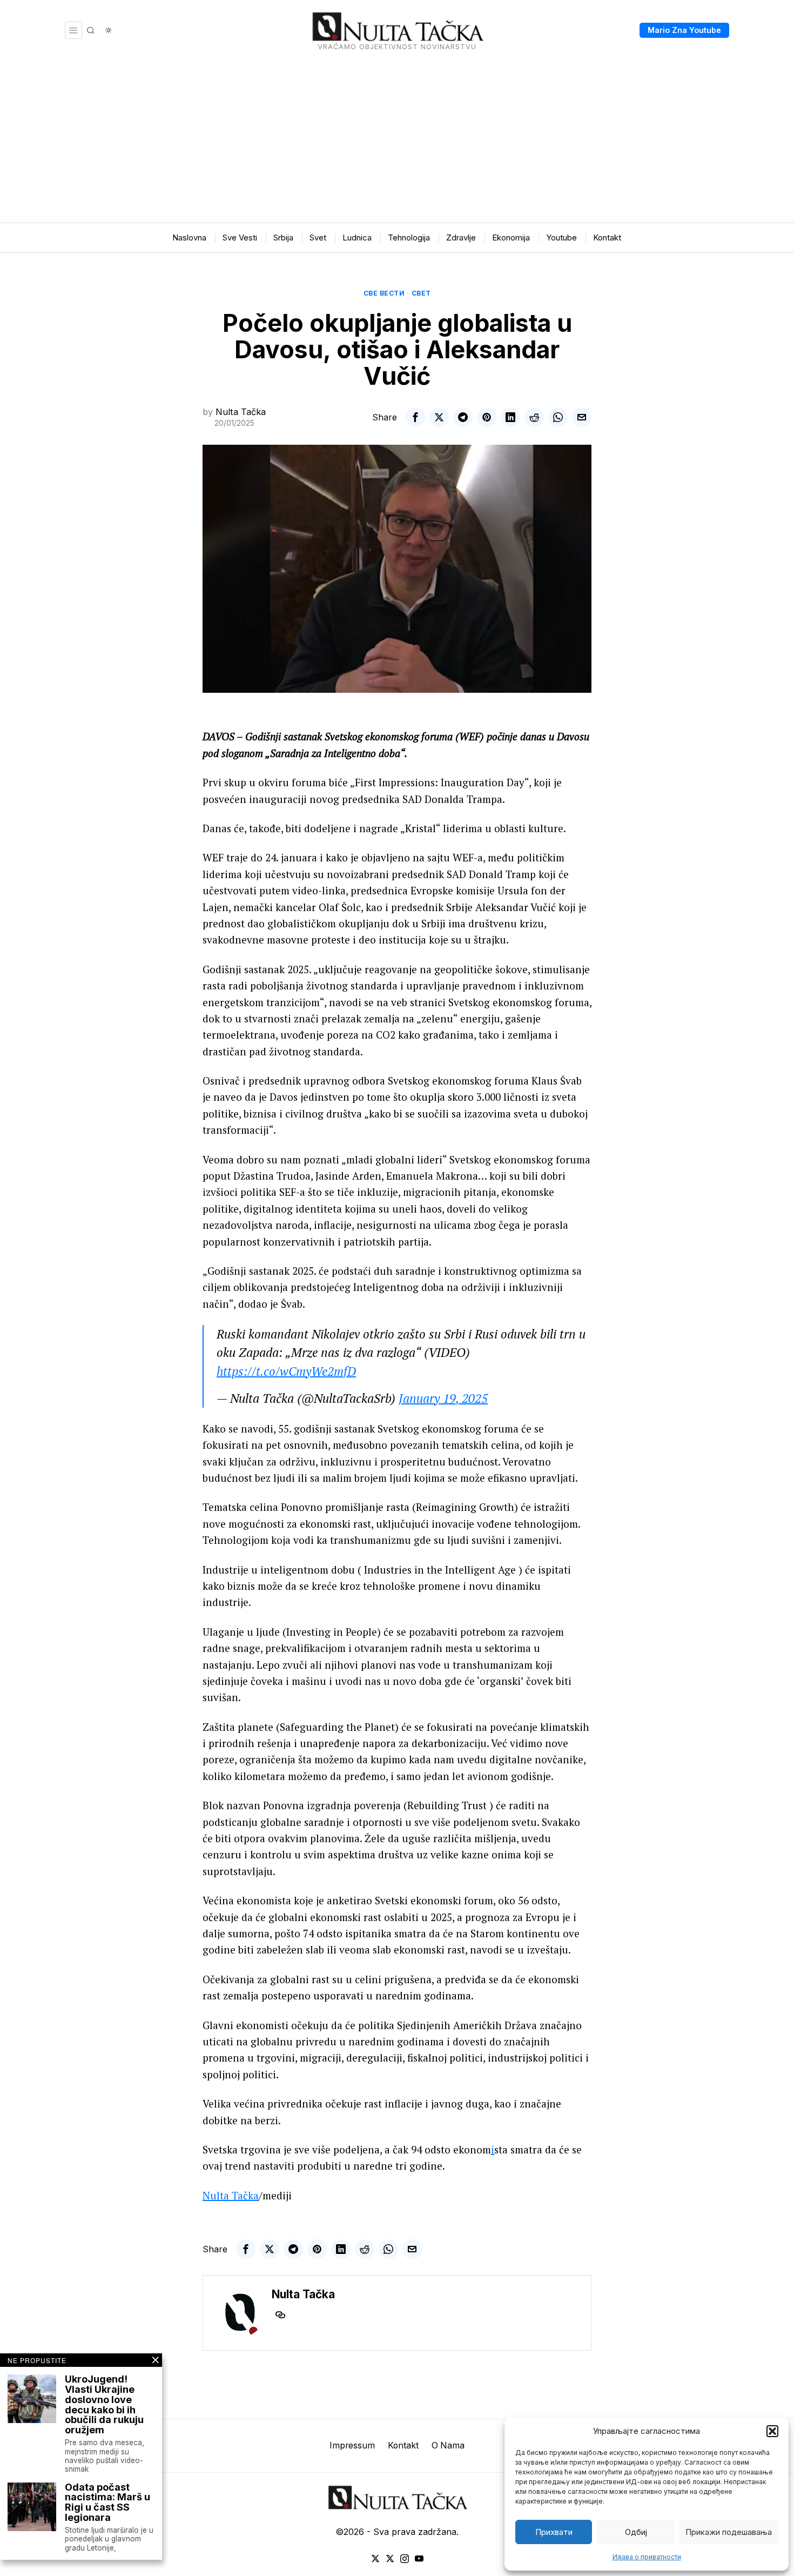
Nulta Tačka (241, 412)
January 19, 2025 (443, 1398)
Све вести (384, 293)
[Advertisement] (397, 142)
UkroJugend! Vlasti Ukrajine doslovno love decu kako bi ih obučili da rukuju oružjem (104, 2405)
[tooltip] (415, 417)
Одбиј (636, 2532)
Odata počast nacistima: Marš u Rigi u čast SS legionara (107, 2503)
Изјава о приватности (647, 2557)
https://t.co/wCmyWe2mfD (286, 1371)
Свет (421, 293)
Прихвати (554, 2532)
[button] (772, 2431)
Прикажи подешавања (729, 2532)
